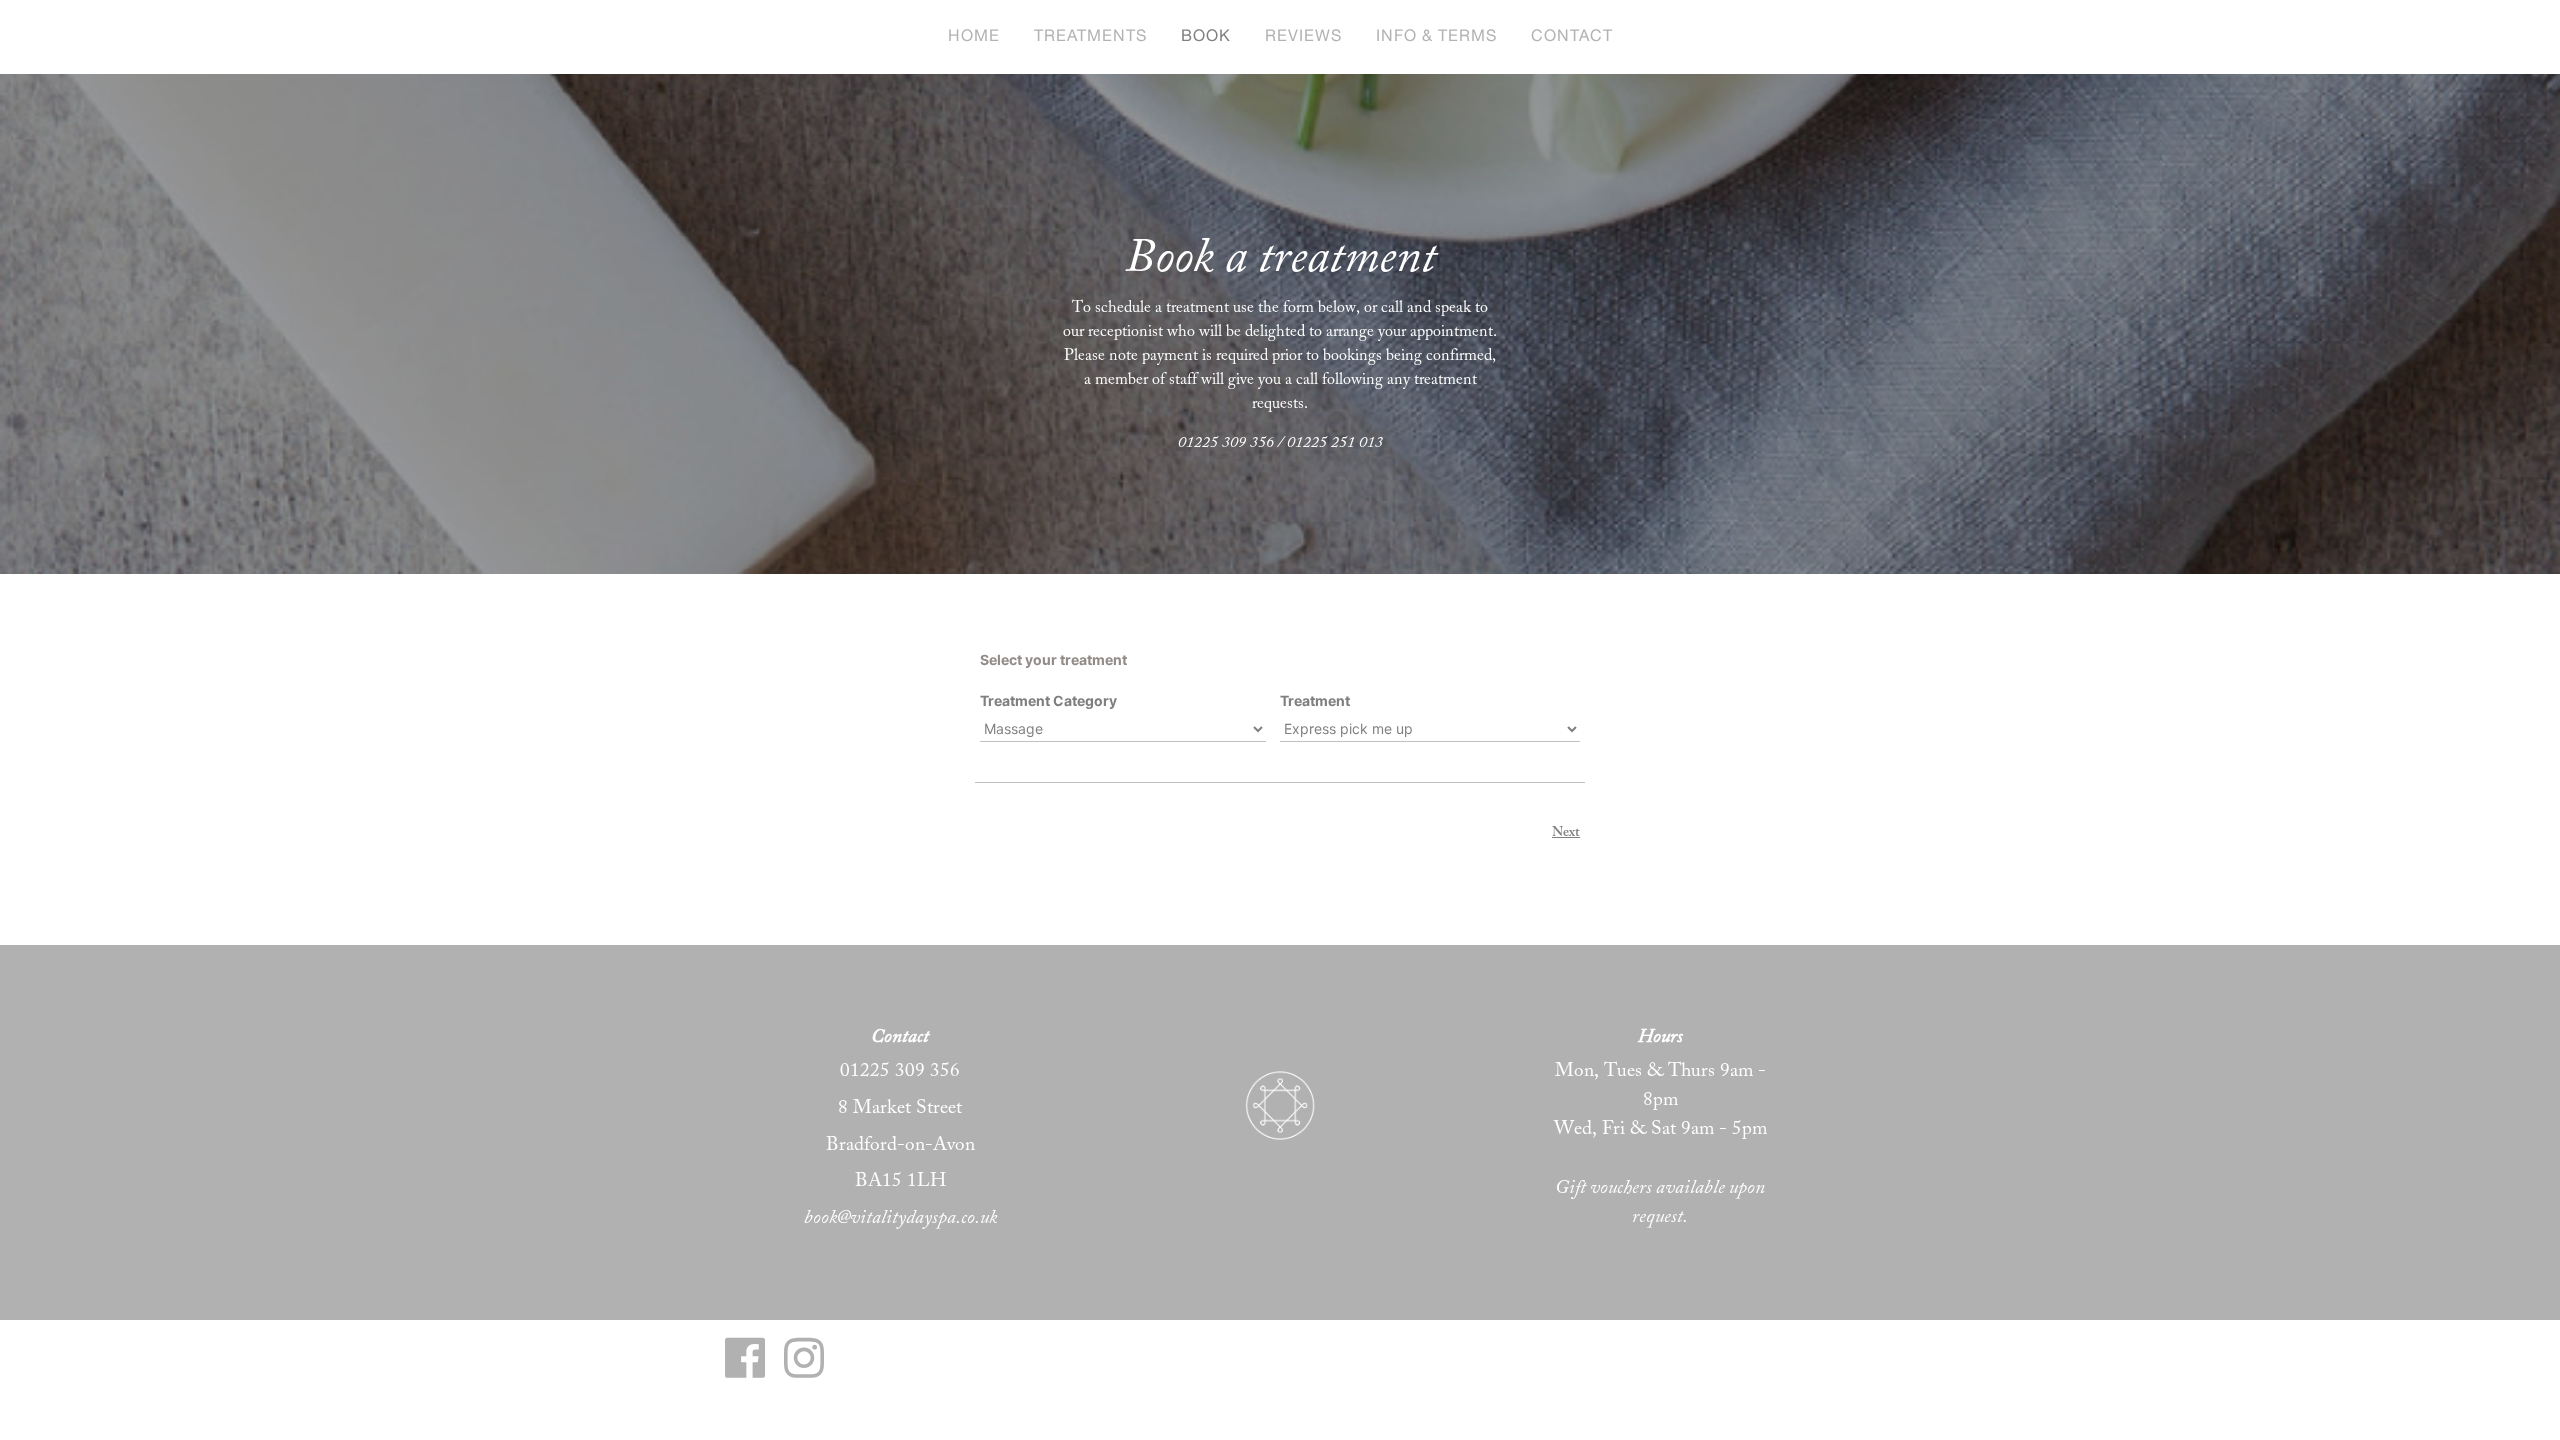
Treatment (1315, 700)
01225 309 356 (900, 1069)
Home (974, 37)
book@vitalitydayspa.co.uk (900, 1217)
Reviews (1303, 37)
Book (1206, 37)
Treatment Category (1048, 700)
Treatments (1090, 37)
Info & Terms (1436, 37)
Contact (1572, 37)
